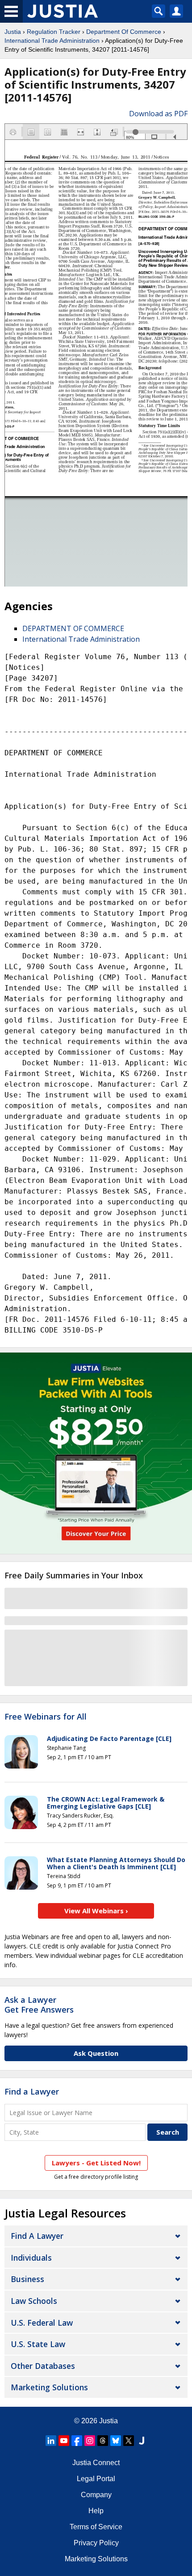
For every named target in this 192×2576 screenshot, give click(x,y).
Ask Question (96, 2053)
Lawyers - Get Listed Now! (96, 2163)
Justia (13, 32)
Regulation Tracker (54, 32)
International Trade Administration (52, 41)
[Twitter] (129, 2441)
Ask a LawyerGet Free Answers (39, 2005)
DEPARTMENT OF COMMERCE (73, 628)
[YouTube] (64, 2441)
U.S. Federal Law (42, 2323)
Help (96, 2511)
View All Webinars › (96, 1911)
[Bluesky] (116, 2441)
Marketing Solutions (49, 2387)
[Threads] (103, 2441)
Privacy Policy (96, 2543)
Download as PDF (158, 114)
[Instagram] (90, 2441)
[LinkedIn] (51, 2441)
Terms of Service (96, 2527)
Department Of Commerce (124, 32)
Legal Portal (96, 2479)
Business (27, 2279)
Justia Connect (96, 2463)
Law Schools (34, 2301)
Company (96, 2495)
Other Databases (43, 2366)
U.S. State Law (38, 2344)
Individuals (31, 2258)
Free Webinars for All (46, 1717)
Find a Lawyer (32, 2091)
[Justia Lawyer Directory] (142, 2441)
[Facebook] (77, 2441)
